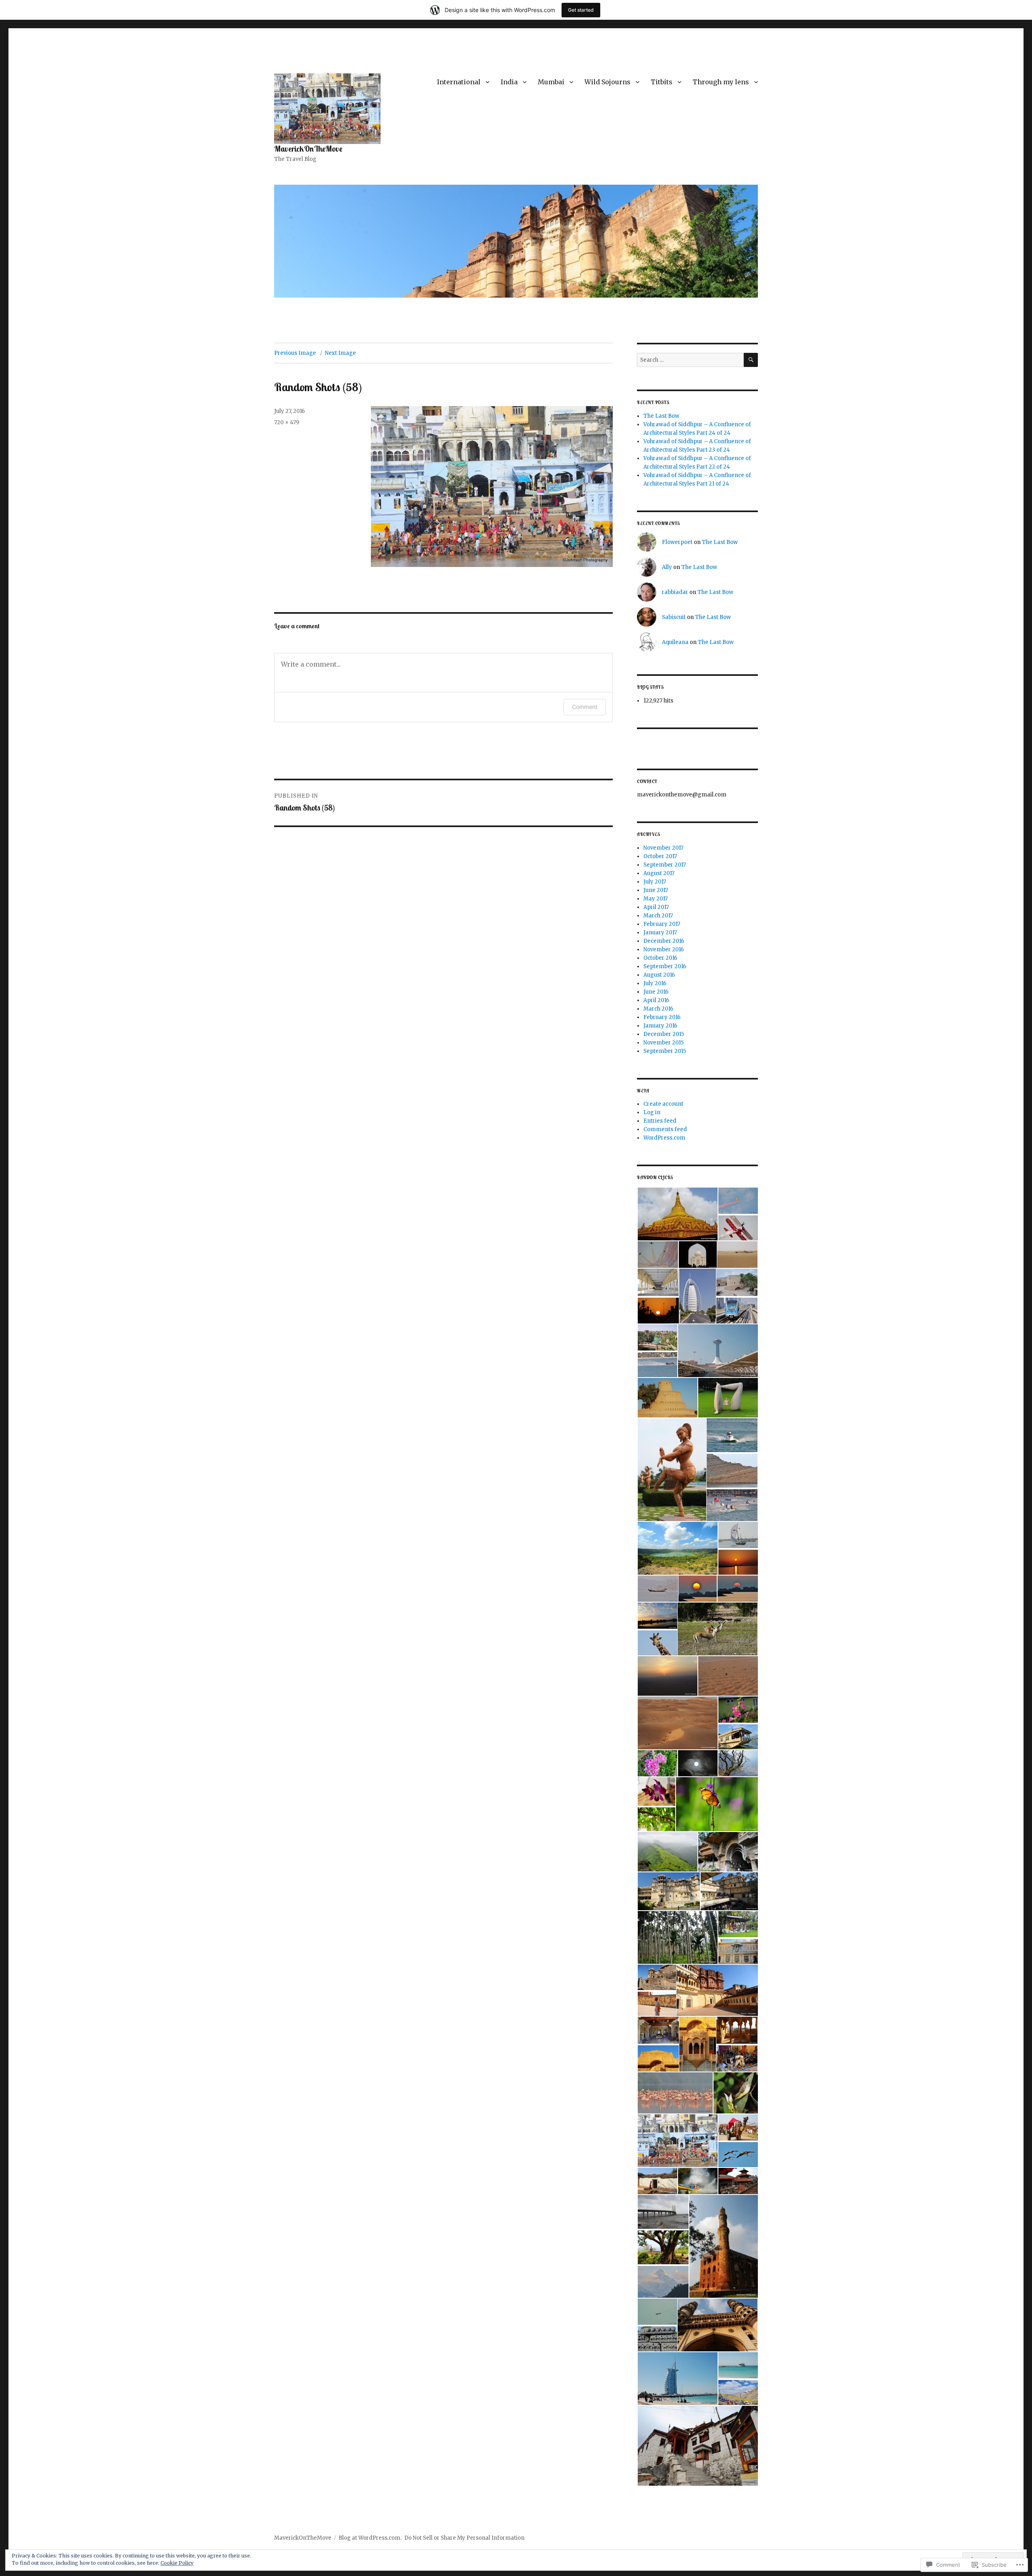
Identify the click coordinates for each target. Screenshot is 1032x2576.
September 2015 (665, 1051)
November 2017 (663, 848)
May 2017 (655, 899)
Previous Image (295, 353)
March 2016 (658, 1009)
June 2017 (656, 890)
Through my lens (721, 82)
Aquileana (675, 642)
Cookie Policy (177, 2563)
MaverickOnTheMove (308, 149)
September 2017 (665, 865)
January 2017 (660, 933)
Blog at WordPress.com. (370, 2538)
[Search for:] (690, 360)
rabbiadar (675, 592)
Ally (667, 567)
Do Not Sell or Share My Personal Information (464, 2538)
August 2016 (659, 975)
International (459, 82)
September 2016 (665, 966)
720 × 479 (287, 422)
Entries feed (660, 1121)
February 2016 (662, 1017)
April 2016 (656, 1000)
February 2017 (662, 924)
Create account (663, 1104)
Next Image (340, 353)
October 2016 (660, 958)
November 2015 (664, 1043)
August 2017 (659, 873)
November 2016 (664, 949)
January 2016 (660, 1026)
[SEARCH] (751, 360)
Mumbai (551, 82)
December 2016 (664, 941)
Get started (581, 10)
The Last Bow (661, 416)
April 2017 (656, 907)
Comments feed (665, 1129)
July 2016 (655, 983)
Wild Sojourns (608, 82)
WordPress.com (664, 1138)
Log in (652, 1112)
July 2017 (655, 882)
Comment (585, 707)
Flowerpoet (677, 542)
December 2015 (664, 1034)
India (509, 82)
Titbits (662, 82)
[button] (677, 1214)
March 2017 (658, 916)
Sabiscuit (674, 617)
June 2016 (656, 992)
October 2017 (660, 856)
